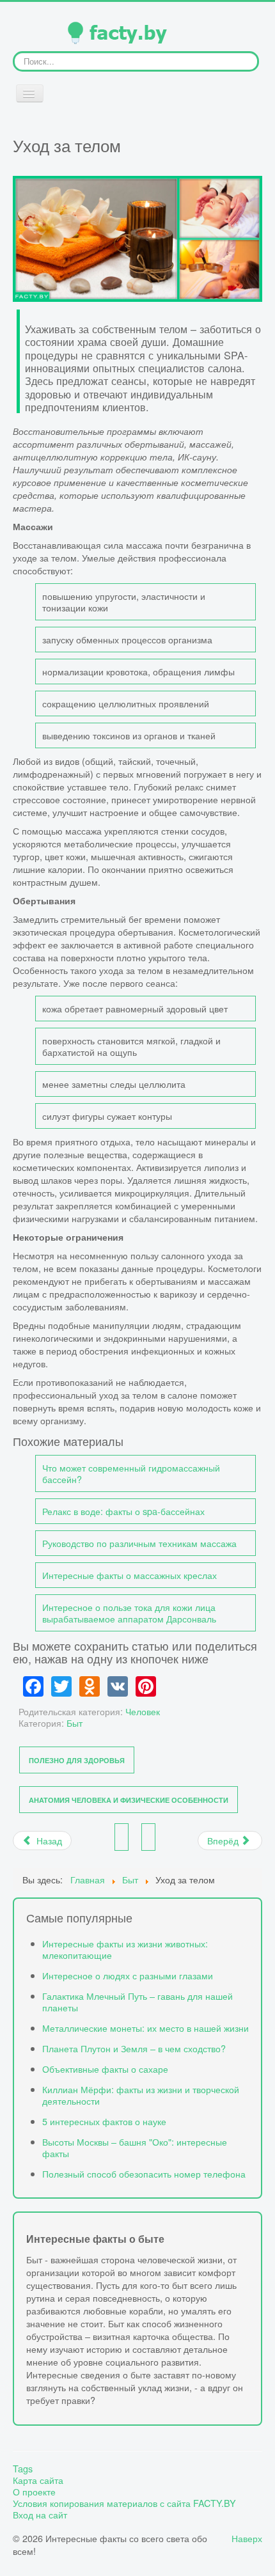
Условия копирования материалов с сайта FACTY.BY (124, 2503)
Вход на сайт (40, 2515)
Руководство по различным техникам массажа (139, 1543)
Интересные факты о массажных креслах (130, 1575)
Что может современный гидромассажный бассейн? (131, 1473)
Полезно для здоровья (77, 1760)
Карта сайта (38, 2480)
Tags (23, 2469)
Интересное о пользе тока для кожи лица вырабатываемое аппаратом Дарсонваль (129, 1613)
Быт (75, 1723)
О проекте (34, 2492)
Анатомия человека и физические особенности (129, 1800)
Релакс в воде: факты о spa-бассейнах (123, 1511)
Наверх (247, 2538)
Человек (143, 1711)
